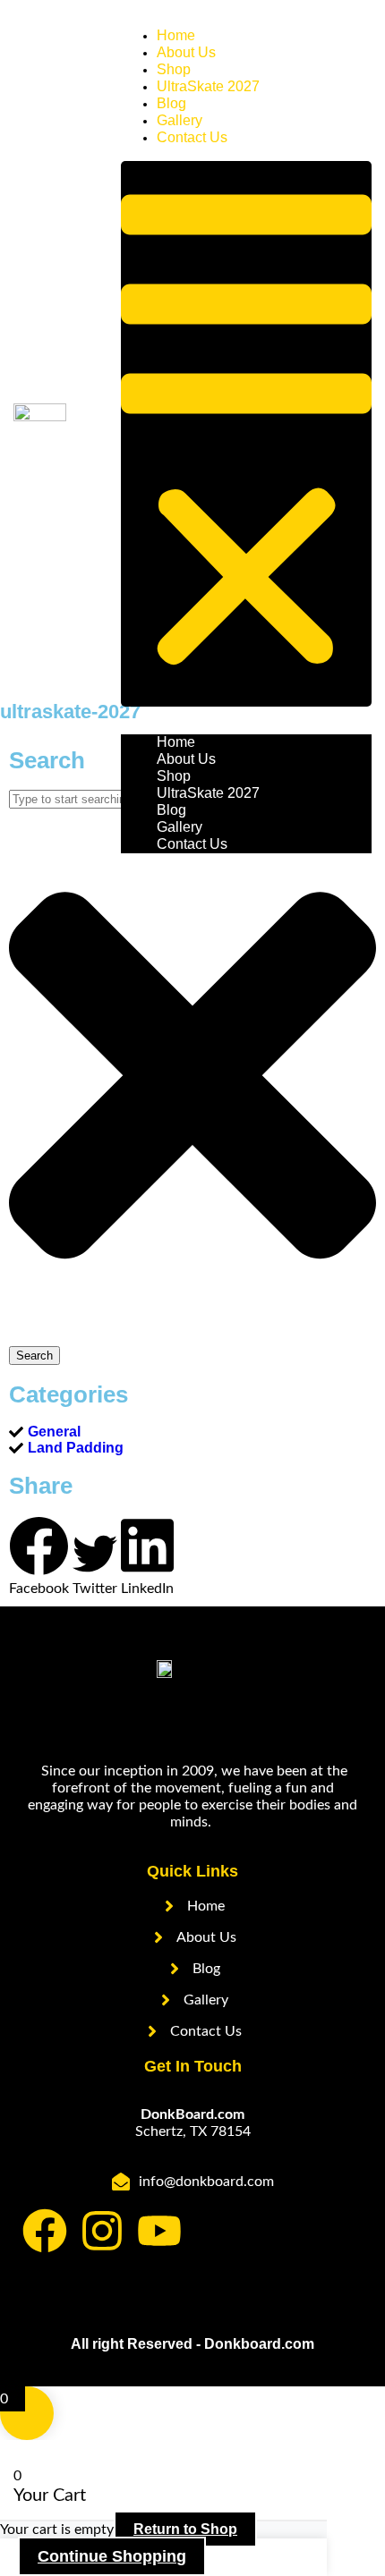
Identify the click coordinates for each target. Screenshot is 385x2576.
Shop (174, 776)
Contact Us (192, 137)
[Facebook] (45, 2231)
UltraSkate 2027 (208, 86)
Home (176, 742)
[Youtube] (159, 2231)
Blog (171, 810)
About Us (186, 759)
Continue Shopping (112, 2556)
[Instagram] (102, 2231)
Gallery (180, 827)
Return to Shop (185, 2529)
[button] (246, 434)
